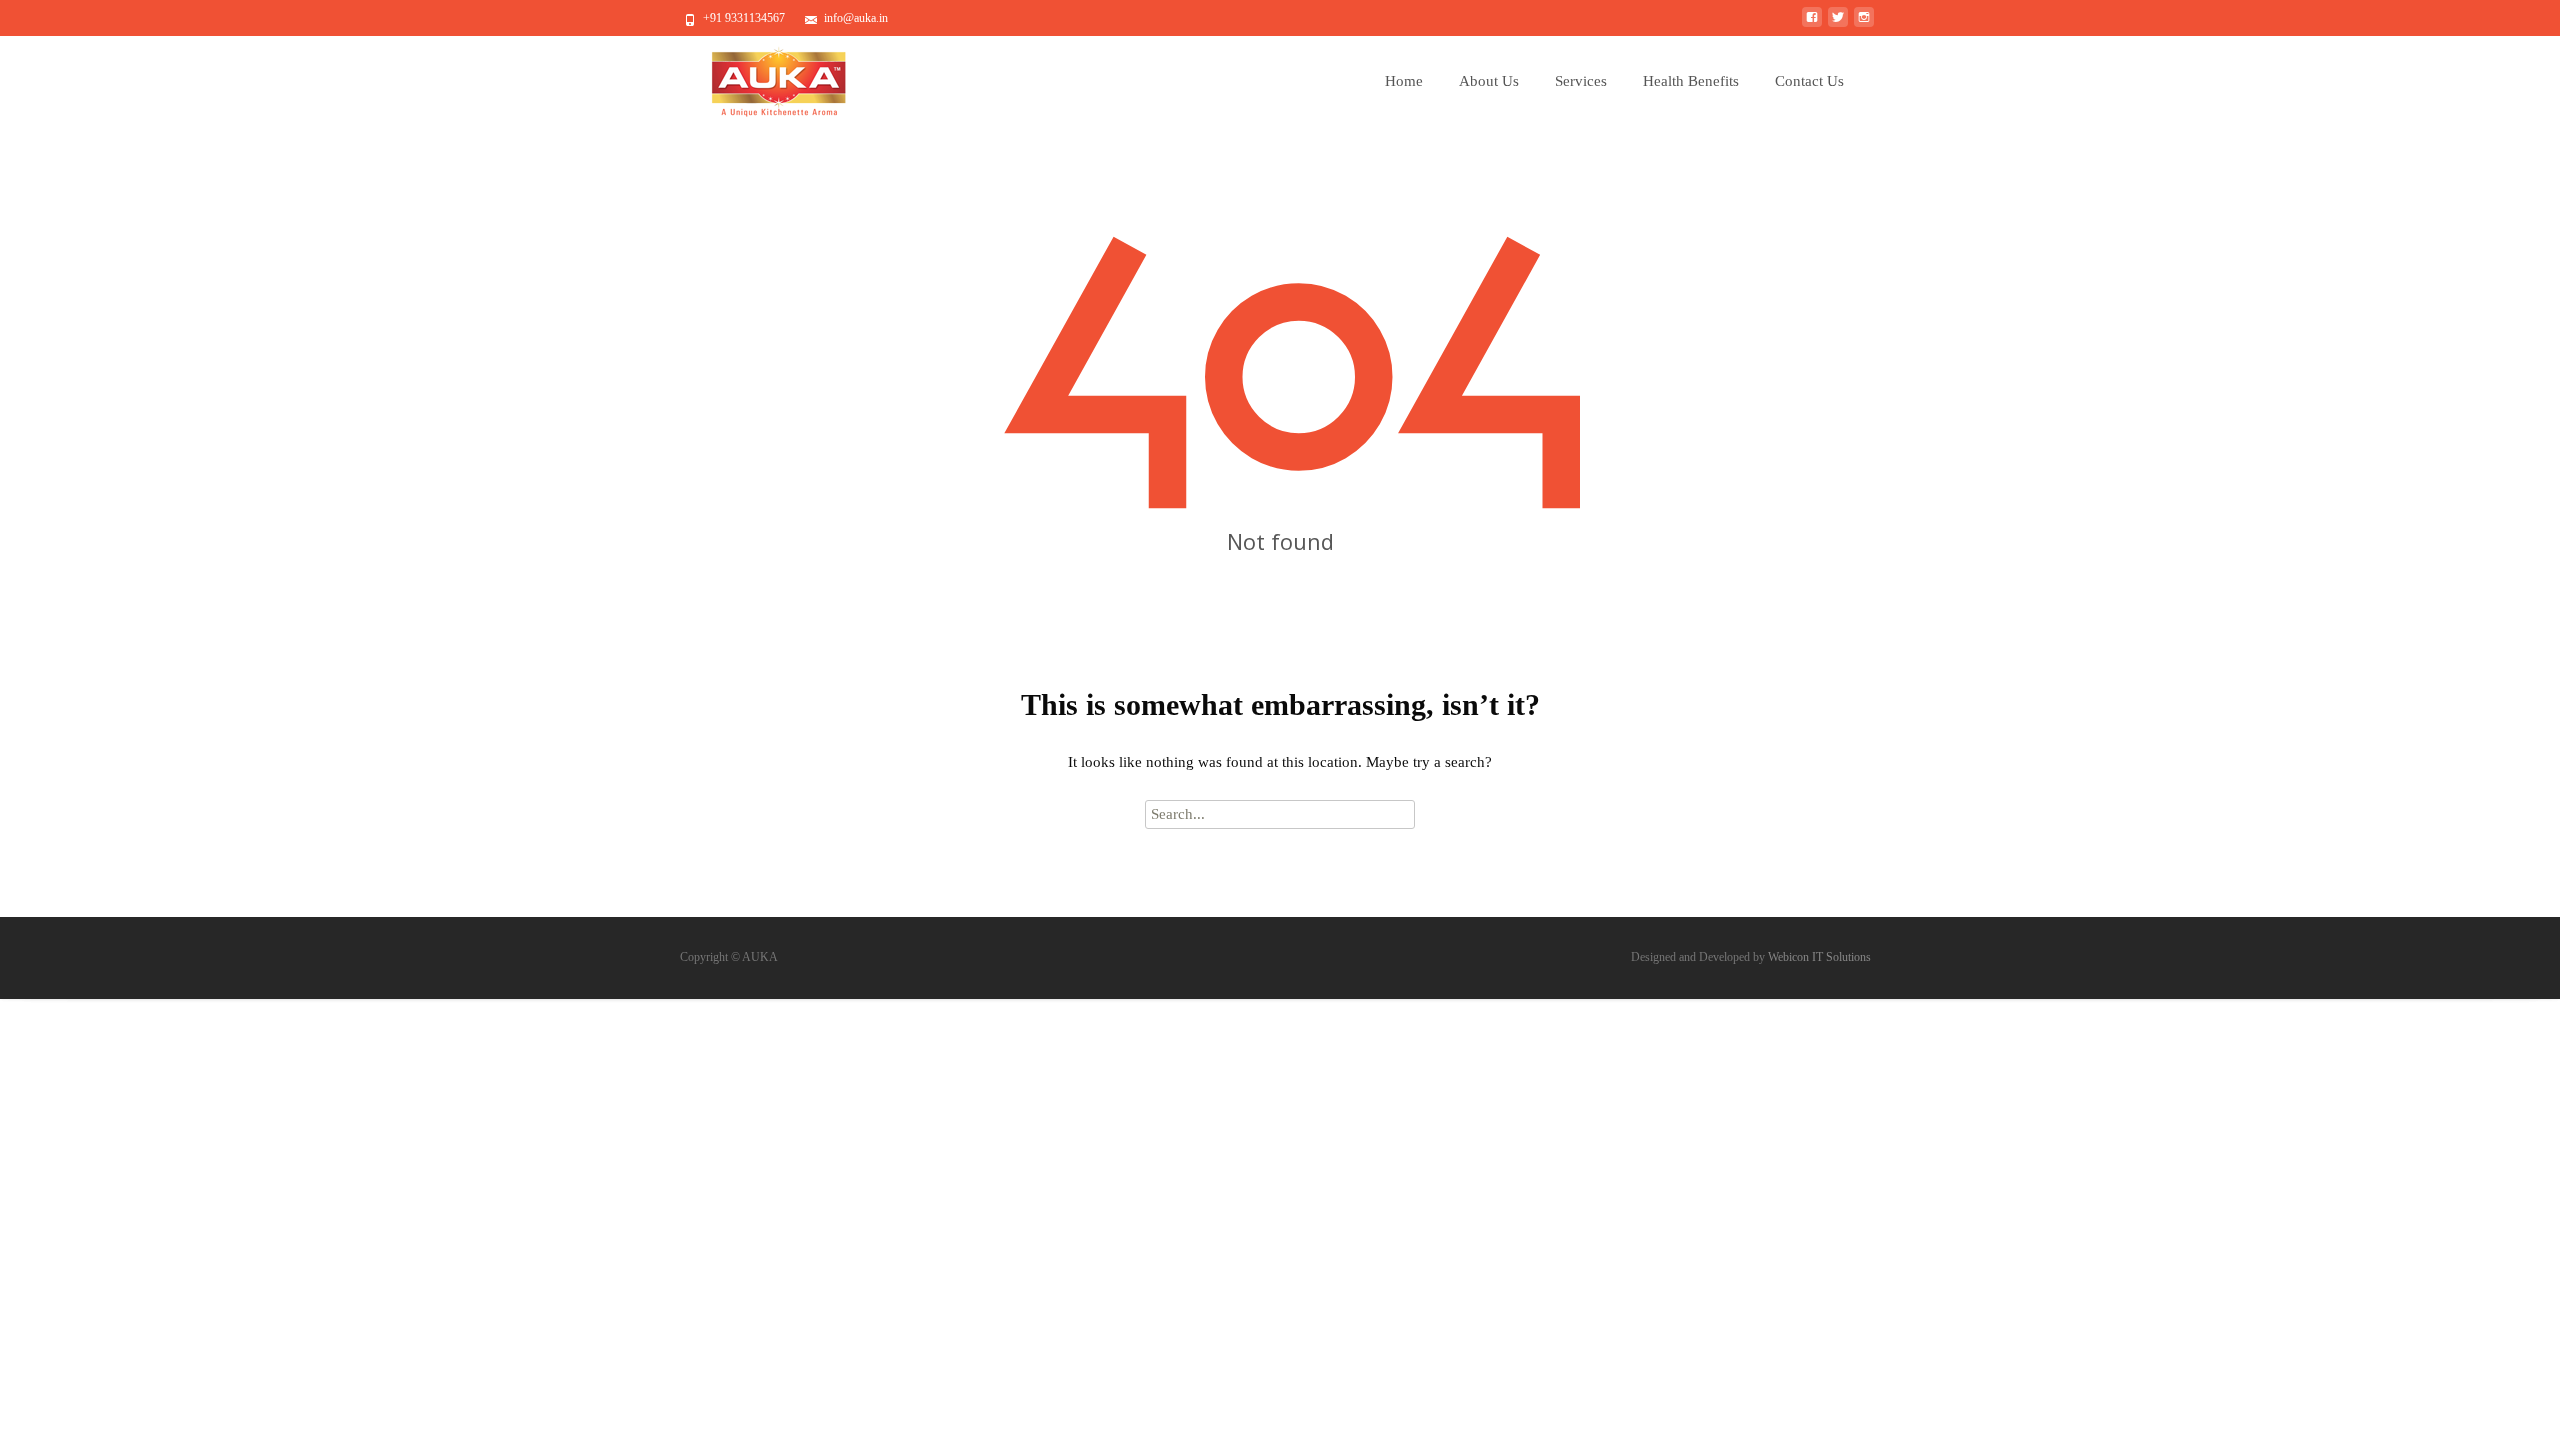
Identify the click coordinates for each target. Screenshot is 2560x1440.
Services (1581, 81)
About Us (1489, 81)
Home (1404, 81)
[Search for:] (1280, 814)
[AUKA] (764, 77)
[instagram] (1864, 25)
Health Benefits (1691, 81)
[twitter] (1838, 25)
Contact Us (1809, 81)
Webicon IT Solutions (1819, 957)
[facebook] (1812, 25)
